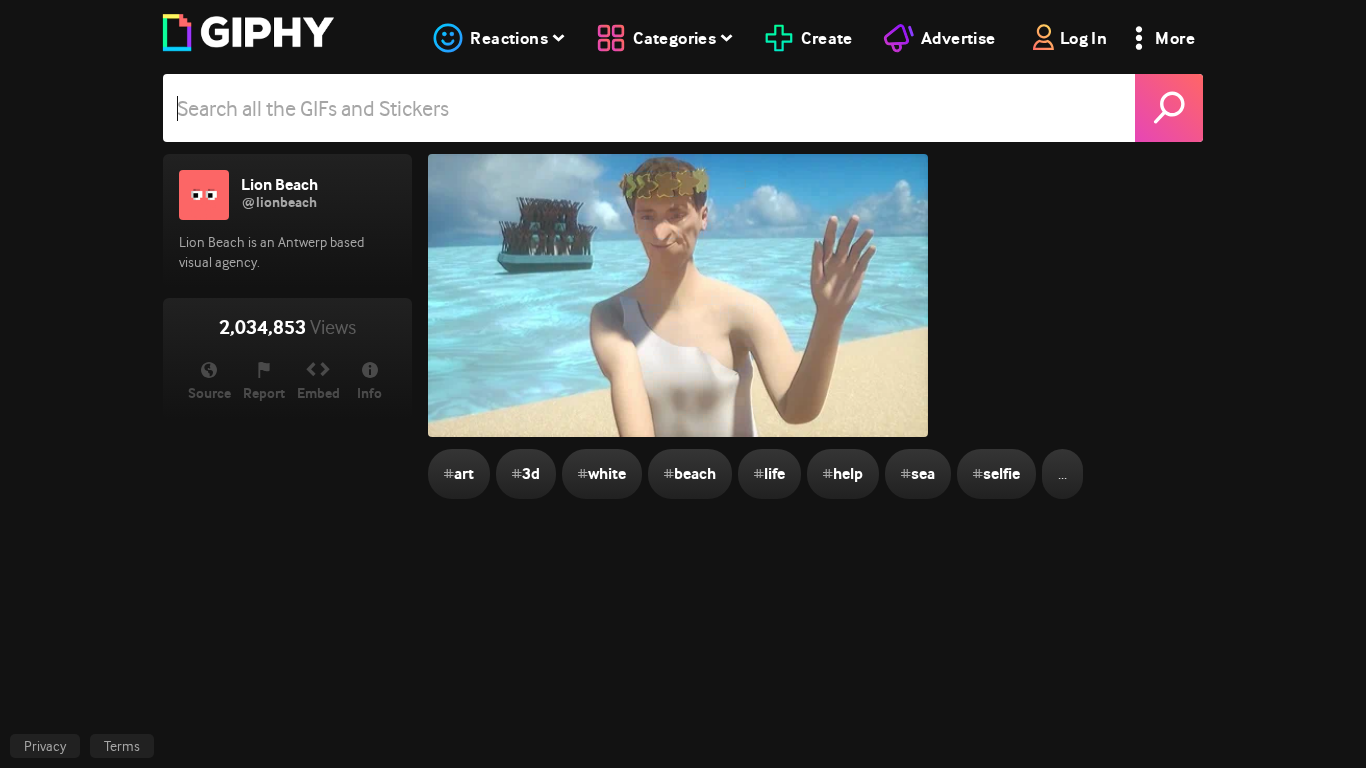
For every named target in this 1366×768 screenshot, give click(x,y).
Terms (122, 746)
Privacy (45, 746)
